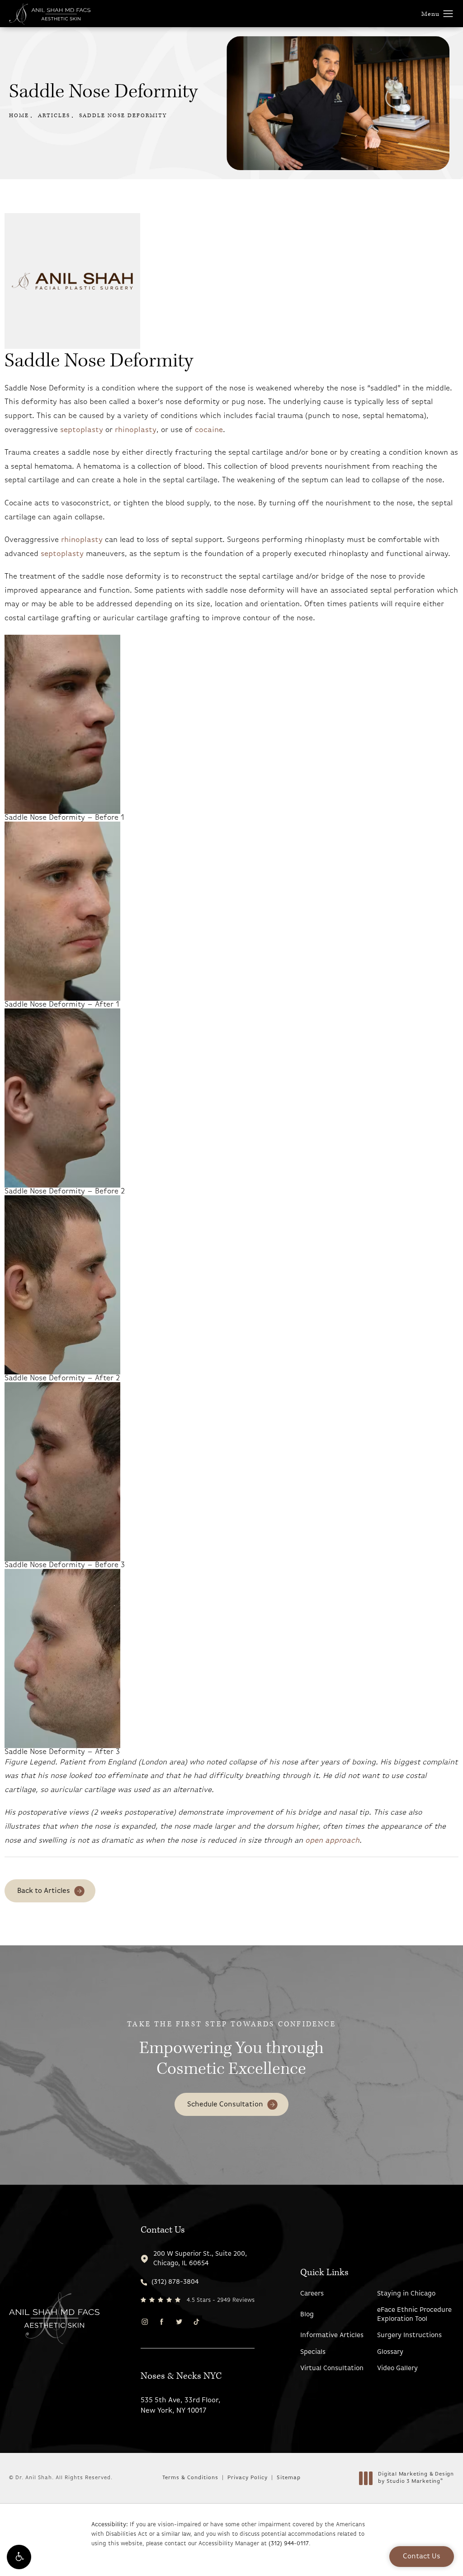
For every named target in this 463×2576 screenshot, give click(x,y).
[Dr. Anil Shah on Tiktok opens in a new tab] (196, 2322)
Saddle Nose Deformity (123, 116)
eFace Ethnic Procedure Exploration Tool (414, 2315)
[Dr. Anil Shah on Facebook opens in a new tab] (162, 2322)
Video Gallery (397, 2369)
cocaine (209, 430)
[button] (19, 2557)
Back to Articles (44, 1891)
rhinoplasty (136, 430)
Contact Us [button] (422, 2557)
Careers (312, 2294)
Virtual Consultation (332, 2369)
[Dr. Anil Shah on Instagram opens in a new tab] (144, 2322)
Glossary (390, 2352)
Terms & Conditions (190, 2478)
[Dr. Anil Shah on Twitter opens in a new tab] (179, 2322)
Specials (313, 2352)
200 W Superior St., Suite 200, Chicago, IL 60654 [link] (200, 2259)
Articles (54, 116)
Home (19, 116)
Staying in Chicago (406, 2294)
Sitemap (289, 2478)
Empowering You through (231, 2050)
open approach (332, 1841)
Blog (307, 2315)
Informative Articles (332, 2336)
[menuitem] (144, 2322)
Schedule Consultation (225, 2105)
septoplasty (83, 430)
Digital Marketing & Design (416, 2478)
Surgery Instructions (409, 2336)
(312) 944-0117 (289, 2544)
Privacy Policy (248, 2478)
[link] (198, 2282)
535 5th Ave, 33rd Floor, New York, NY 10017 (181, 2405)
